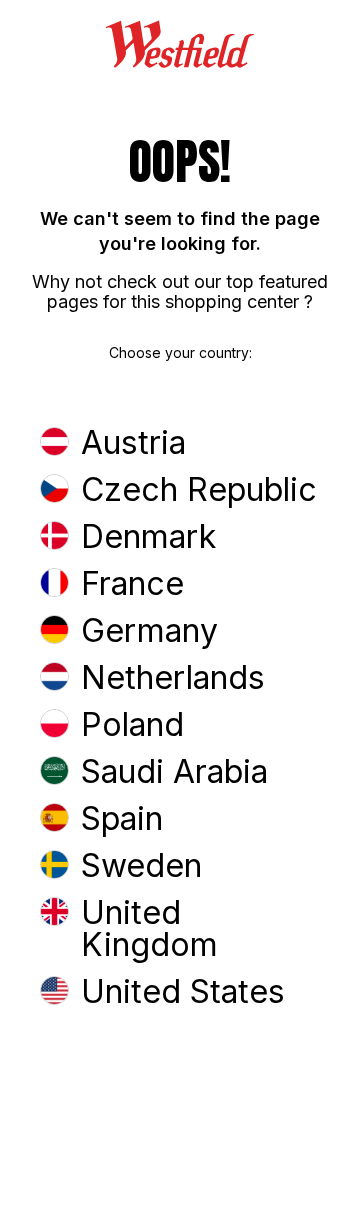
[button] (180, 444)
